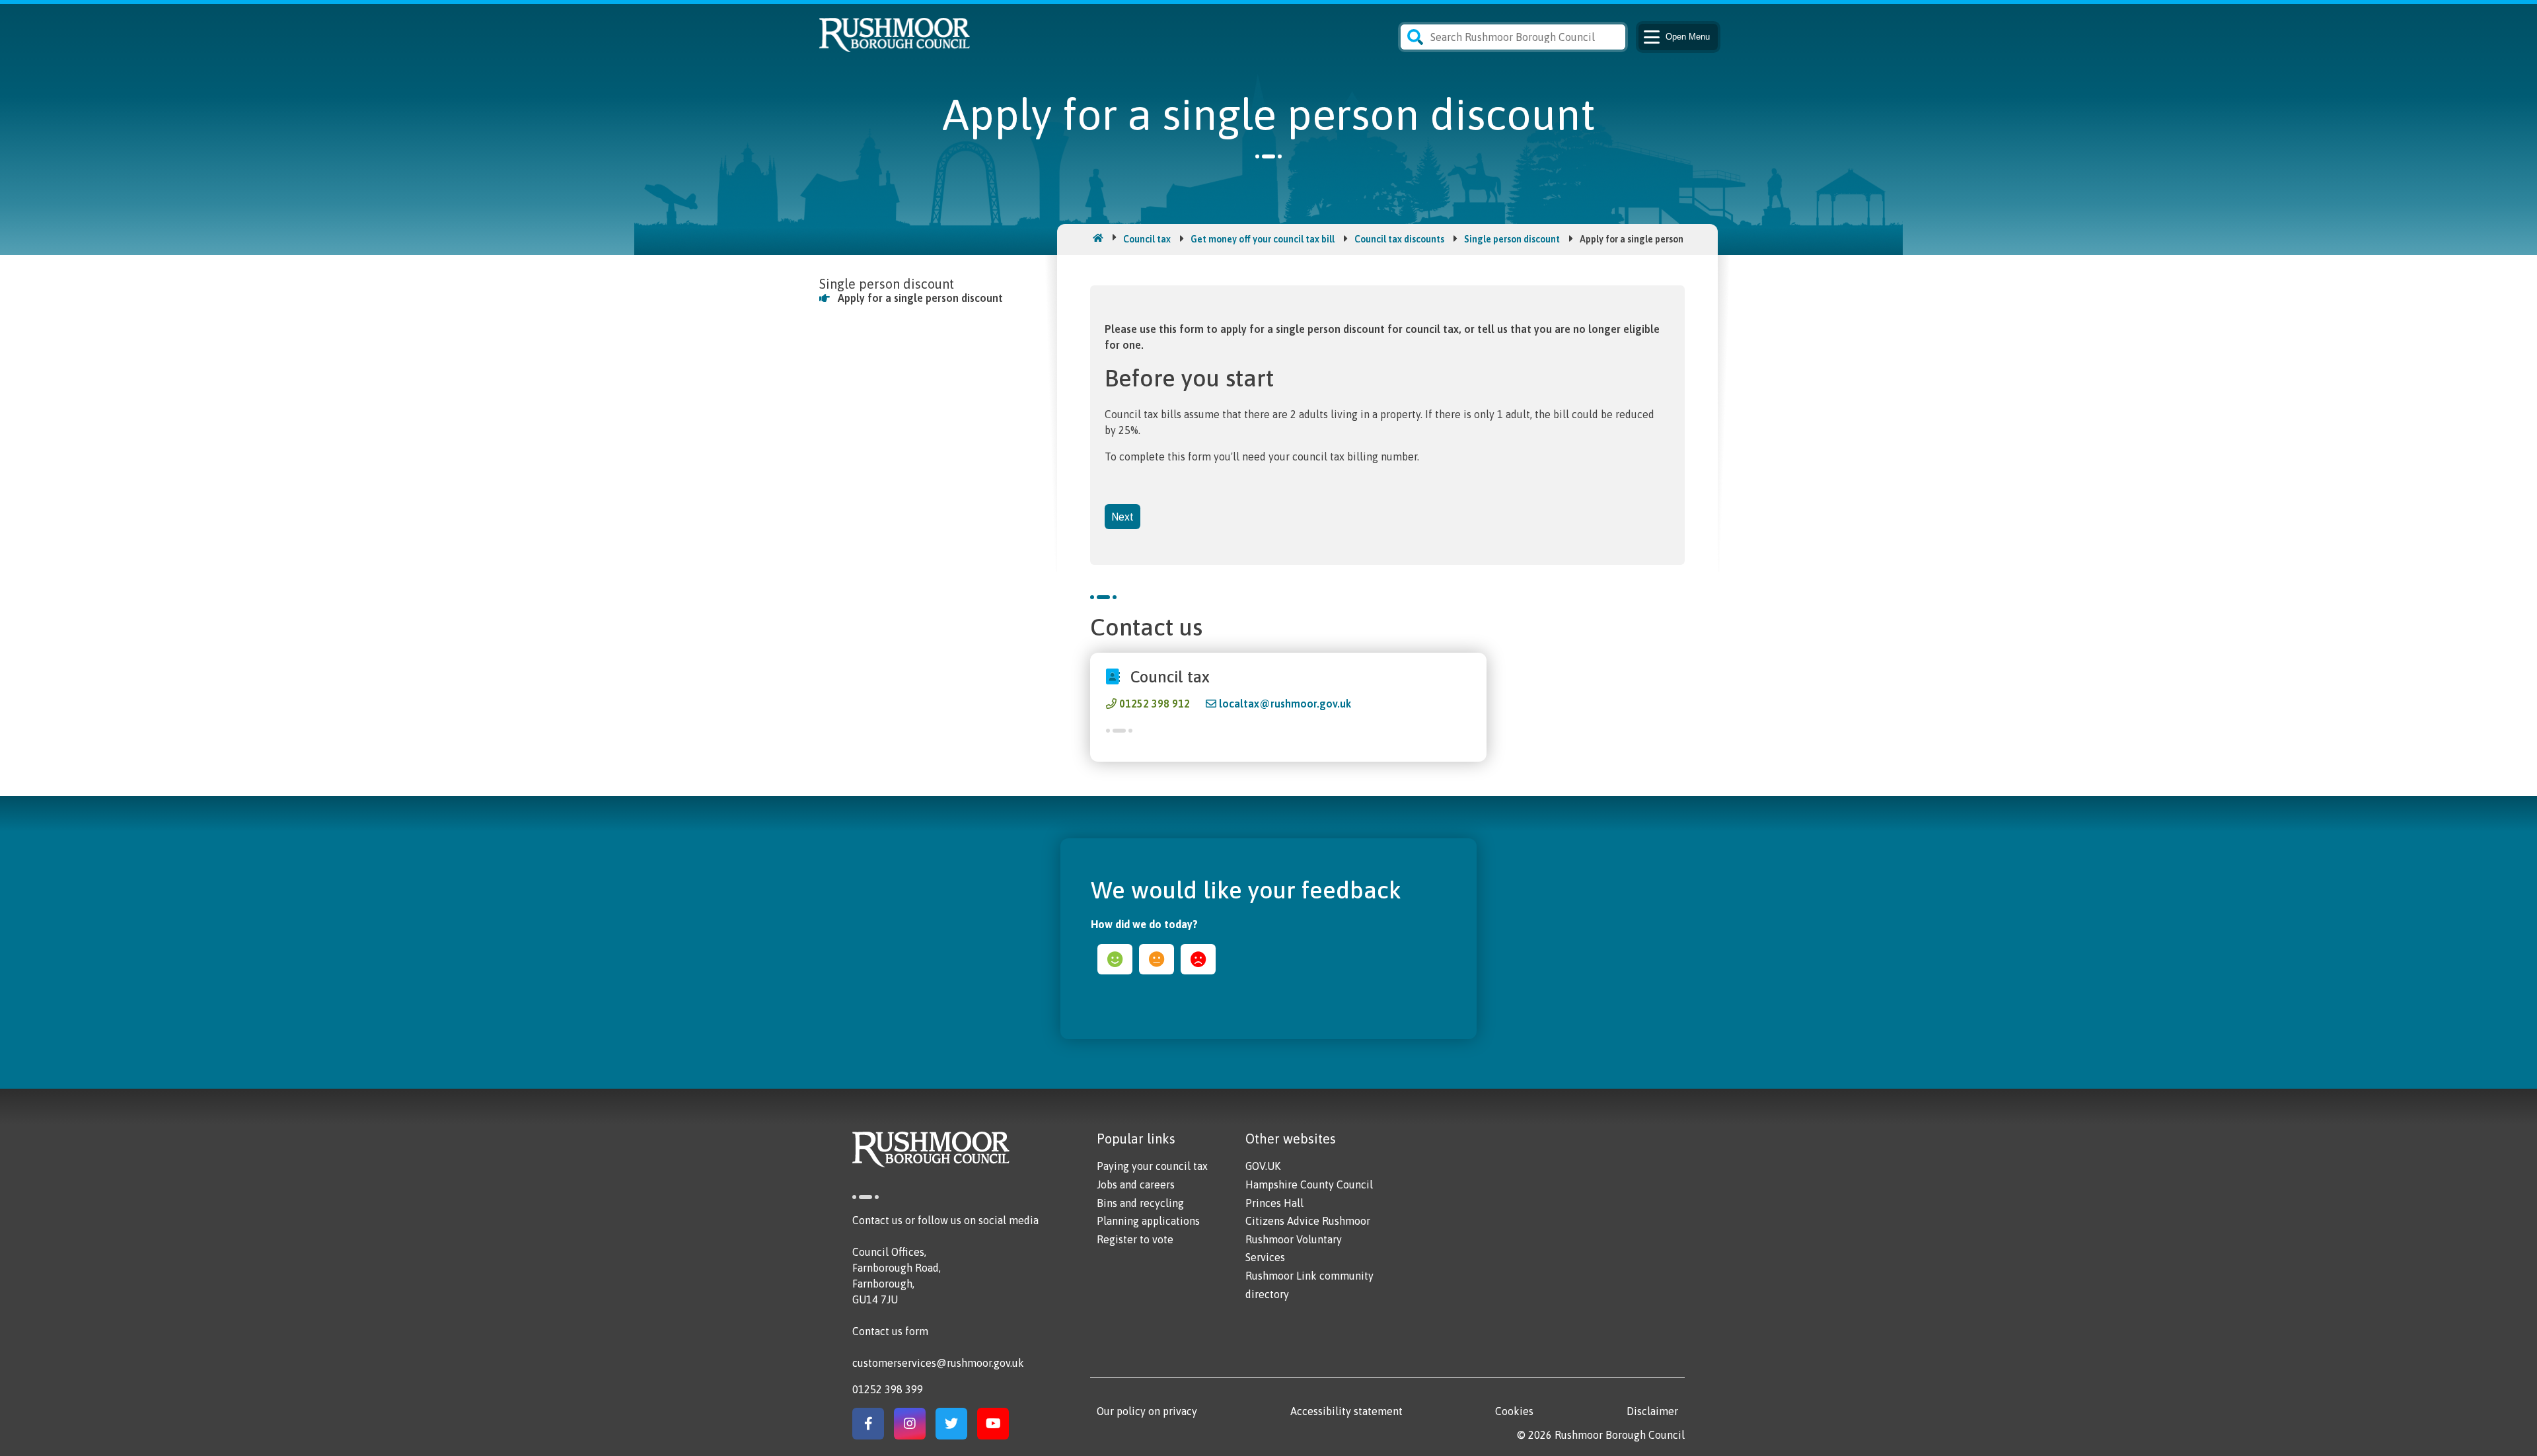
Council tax (1147, 239)
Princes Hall (1274, 1203)
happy (1115, 959)
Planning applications (1148, 1221)
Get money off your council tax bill (1263, 239)
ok (1157, 959)
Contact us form (890, 1331)
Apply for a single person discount (920, 298)
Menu (1688, 37)
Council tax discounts (1399, 239)
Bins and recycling (1140, 1203)
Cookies (1514, 1411)
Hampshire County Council (1309, 1184)
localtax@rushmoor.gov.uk (1285, 704)
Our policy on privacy (1147, 1411)
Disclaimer (1652, 1411)
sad (1198, 959)
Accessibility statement (1346, 1411)
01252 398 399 (888, 1389)
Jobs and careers (1136, 1184)
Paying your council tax (1152, 1166)
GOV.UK (1263, 1166)
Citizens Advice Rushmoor (1308, 1221)
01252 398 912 (1155, 704)
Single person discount (1512, 239)
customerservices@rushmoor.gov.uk (938, 1363)
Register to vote (1135, 1239)
